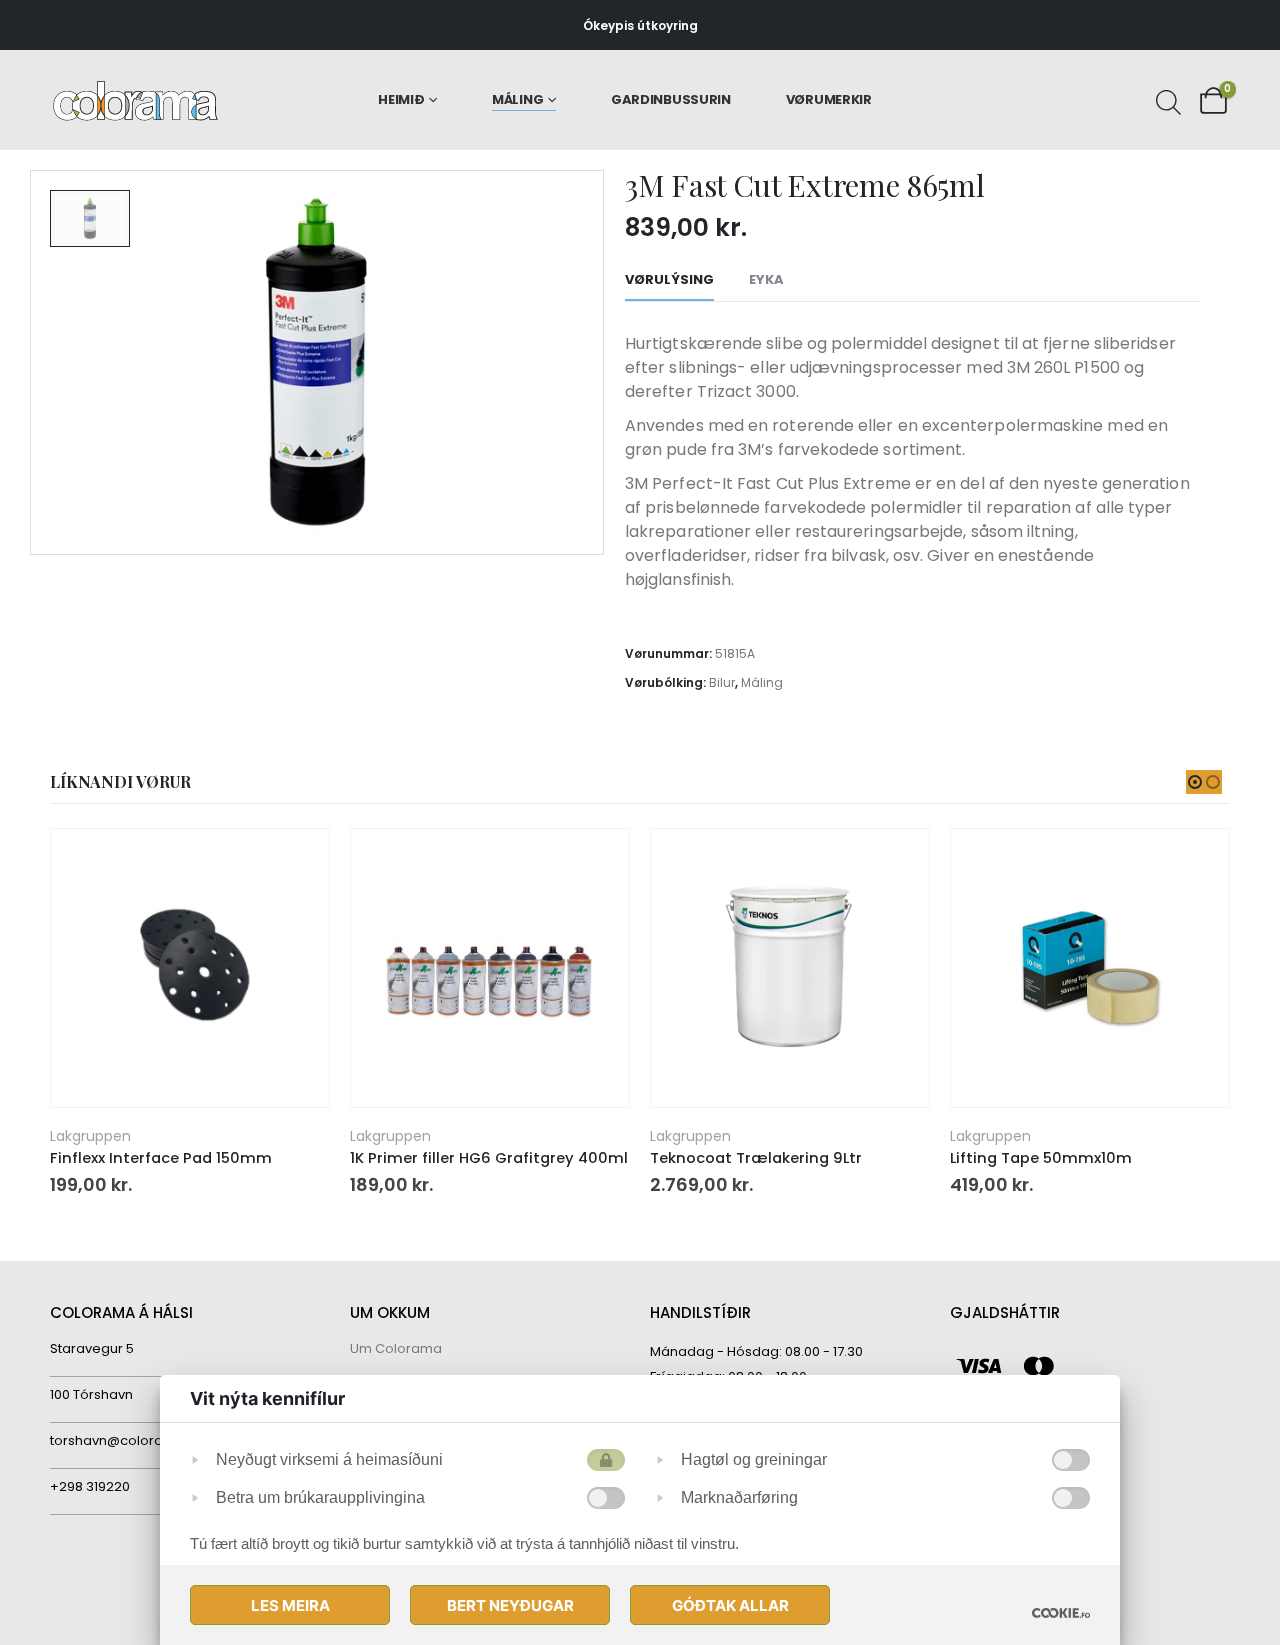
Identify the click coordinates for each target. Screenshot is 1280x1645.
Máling (517, 99)
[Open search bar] (1166, 100)
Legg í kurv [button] (296, 862)
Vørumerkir (829, 99)
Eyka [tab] (766, 279)
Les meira (290, 1605)
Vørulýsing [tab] (669, 279)
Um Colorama (396, 1348)
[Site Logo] (135, 100)
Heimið (401, 99)
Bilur (722, 682)
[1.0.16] (1061, 1612)
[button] (1195, 782)
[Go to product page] (189, 967)
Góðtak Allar (730, 1605)
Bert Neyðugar (510, 1605)
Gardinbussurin (671, 99)
